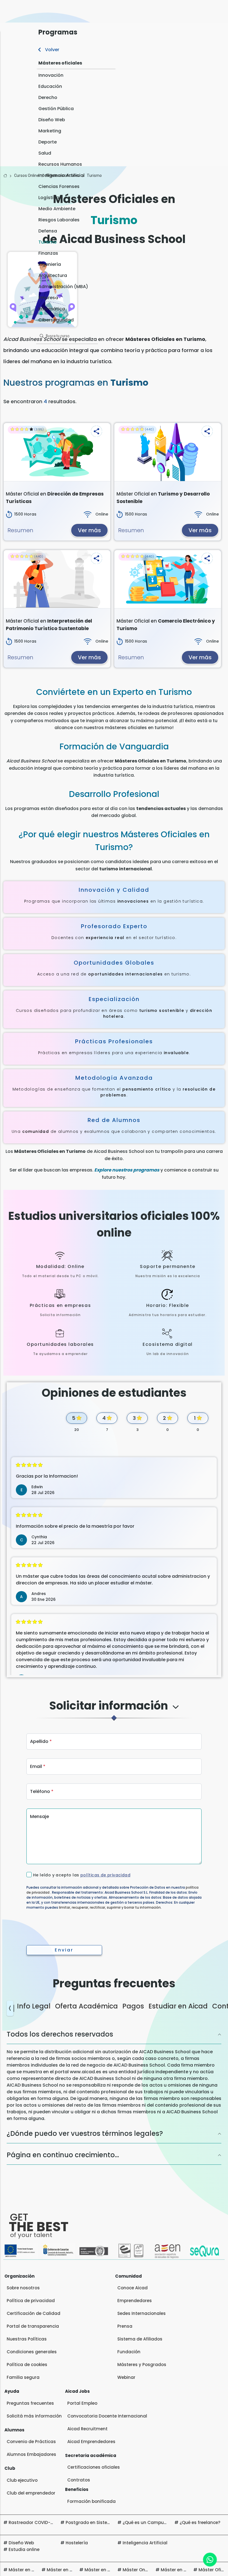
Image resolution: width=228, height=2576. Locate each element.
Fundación (129, 2352)
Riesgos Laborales (59, 220)
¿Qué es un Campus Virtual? (153, 2522)
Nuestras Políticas (27, 2339)
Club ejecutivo (22, 2480)
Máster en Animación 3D (111, 2570)
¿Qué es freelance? (200, 2522)
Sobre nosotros (23, 2288)
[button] (96, 431)
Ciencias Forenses (59, 186)
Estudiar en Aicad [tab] (178, 2006)
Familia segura (23, 2377)
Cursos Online (27, 175)
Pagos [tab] (133, 2006)
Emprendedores (135, 2301)
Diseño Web (52, 120)
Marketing (50, 131)
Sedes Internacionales (142, 2313)
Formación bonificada (91, 2501)
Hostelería (77, 2543)
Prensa (125, 2326)
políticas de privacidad (105, 1875)
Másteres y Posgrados (142, 2365)
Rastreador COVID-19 (32, 2522)
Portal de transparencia (33, 2326)
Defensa (48, 231)
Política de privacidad (31, 2301)
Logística (49, 198)
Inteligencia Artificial (61, 175)
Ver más (89, 530)
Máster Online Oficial (145, 2570)
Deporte (48, 142)
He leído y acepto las (82, 1875)
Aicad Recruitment (87, 2429)
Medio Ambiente (57, 209)
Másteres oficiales (60, 63)
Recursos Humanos (60, 164)
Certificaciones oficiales (94, 2467)
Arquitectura (53, 275)
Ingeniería (50, 264)
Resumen (20, 530)
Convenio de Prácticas (31, 2442)
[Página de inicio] (5, 176)
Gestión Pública (56, 109)
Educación (50, 86)
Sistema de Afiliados (140, 2339)
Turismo (48, 242)
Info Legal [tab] (34, 2006)
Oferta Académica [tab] (86, 2006)
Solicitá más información (34, 2416)
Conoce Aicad (132, 2288)
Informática (52, 309)
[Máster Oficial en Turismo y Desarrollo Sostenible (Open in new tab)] (168, 452)
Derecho (48, 97)
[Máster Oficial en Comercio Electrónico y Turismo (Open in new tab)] (168, 579)
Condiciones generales (32, 2352)
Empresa (48, 298)
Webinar (126, 2377)
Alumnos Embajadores (31, 2454)
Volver (52, 50)
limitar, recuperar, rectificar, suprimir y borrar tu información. (110, 1907)
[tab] (114, 1711)
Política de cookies (27, 2365)
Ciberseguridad (56, 320)
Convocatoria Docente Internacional (107, 2416)
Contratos (79, 2480)
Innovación (51, 75)
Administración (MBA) (63, 287)
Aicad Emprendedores (91, 2442)
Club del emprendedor (31, 2493)
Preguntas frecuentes (30, 2403)
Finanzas (48, 253)
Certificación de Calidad (34, 2313)
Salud (45, 153)
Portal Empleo (82, 2403)
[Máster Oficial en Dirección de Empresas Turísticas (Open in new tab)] (57, 452)
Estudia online (24, 2549)
